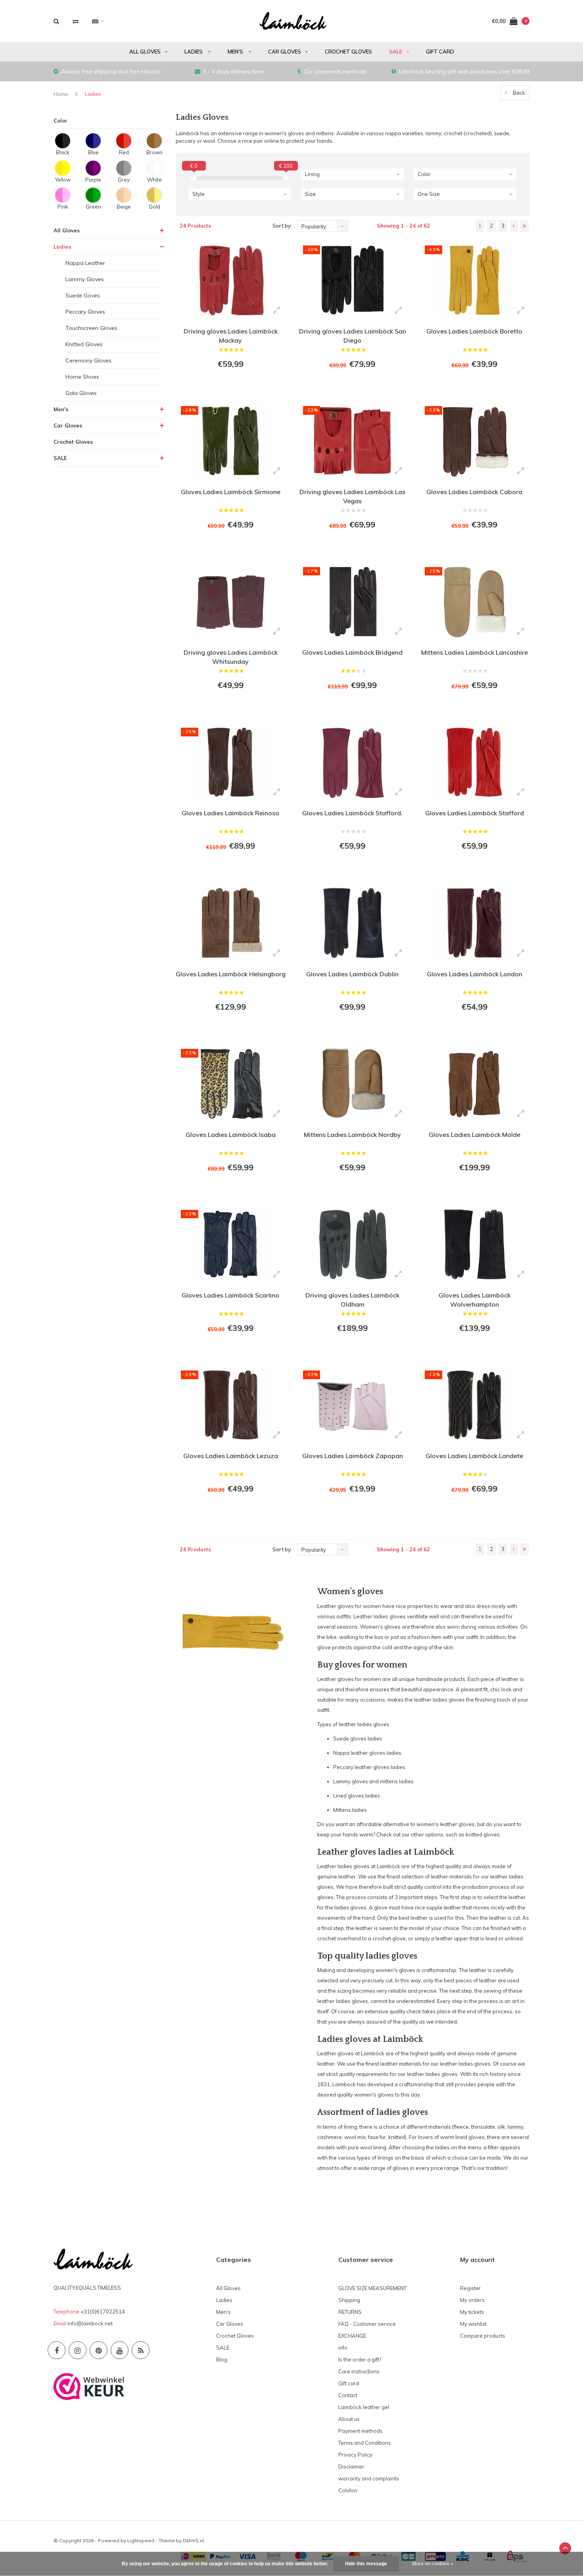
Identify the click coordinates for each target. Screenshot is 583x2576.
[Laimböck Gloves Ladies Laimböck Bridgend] (352, 602)
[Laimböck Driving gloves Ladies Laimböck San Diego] (352, 280)
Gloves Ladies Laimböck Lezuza (231, 1456)
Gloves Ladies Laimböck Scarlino (230, 1295)
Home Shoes (82, 377)
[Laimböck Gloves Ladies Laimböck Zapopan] (352, 1405)
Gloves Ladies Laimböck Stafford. (352, 813)
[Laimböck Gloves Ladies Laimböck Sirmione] (231, 441)
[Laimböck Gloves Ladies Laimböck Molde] (474, 1084)
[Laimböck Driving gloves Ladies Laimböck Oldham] (352, 1244)
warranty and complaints (369, 2478)
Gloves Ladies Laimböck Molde (475, 1135)
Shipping (349, 2300)
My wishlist (473, 2324)
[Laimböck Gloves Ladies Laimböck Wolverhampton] (474, 1244)
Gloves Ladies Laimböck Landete (474, 1456)
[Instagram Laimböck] (78, 2350)
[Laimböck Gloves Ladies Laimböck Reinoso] (231, 762)
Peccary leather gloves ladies (369, 1767)
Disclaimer (351, 2467)
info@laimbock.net (90, 2323)
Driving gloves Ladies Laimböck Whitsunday (231, 657)
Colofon (348, 2490)
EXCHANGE (352, 2336)
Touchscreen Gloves (91, 328)
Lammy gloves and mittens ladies (373, 1781)
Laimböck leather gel (364, 2407)
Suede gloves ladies (358, 1738)
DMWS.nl (193, 2541)
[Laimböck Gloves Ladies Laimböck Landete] (474, 1405)
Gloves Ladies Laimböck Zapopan (353, 1456)
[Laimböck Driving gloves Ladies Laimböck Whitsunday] (231, 602)
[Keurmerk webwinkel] (89, 2386)
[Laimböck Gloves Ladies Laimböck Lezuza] (231, 1405)
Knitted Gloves (84, 344)
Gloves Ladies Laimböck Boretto (474, 331)
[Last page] (525, 226)
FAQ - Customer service (367, 2324)
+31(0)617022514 (103, 2311)
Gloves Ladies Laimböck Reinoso (230, 813)
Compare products (483, 2336)
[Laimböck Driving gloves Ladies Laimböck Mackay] (231, 280)
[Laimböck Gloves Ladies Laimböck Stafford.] (352, 762)
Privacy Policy (355, 2455)
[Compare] (76, 21)
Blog (222, 2359)
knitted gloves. (483, 1834)
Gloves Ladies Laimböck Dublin (352, 974)
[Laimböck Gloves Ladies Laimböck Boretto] (474, 280)
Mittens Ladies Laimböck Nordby (352, 1135)
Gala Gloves (81, 393)
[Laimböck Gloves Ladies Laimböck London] (474, 923)
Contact (348, 2395)
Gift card (440, 52)
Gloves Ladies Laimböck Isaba (231, 1135)
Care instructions (359, 2371)
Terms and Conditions (365, 2443)
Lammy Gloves (85, 279)
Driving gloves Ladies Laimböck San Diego (353, 336)
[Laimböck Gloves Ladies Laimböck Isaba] (231, 1084)
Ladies (194, 52)
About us (349, 2419)
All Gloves (145, 52)
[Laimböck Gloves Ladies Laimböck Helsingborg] (231, 923)
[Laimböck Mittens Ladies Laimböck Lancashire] (474, 602)
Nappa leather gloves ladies (367, 1753)
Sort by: (282, 226)
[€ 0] (194, 178)
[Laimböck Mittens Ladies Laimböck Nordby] (352, 1084)
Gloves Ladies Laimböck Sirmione (231, 492)
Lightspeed (141, 2541)
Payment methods (361, 2431)
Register (470, 2288)
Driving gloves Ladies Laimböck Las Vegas (352, 496)
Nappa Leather (85, 263)
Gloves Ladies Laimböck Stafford (475, 813)
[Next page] (514, 226)
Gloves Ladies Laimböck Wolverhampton (475, 1300)
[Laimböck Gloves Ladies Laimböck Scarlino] (231, 1244)
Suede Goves (83, 295)
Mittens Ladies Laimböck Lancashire (475, 652)
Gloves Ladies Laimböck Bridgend (352, 652)
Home (61, 94)
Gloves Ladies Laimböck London (475, 974)
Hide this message (366, 2564)
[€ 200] (286, 178)
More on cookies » (433, 2564)
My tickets (472, 2312)
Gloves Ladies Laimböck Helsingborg (231, 974)
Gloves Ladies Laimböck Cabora (474, 492)
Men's (236, 52)
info (343, 2348)
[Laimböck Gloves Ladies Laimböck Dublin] (352, 923)
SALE (396, 52)
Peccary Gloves (85, 312)
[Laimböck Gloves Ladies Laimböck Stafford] (474, 762)
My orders (472, 2300)
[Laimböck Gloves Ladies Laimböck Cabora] (474, 441)
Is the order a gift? (360, 2359)
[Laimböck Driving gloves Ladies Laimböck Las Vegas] (352, 441)
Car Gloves (285, 52)
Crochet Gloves (348, 52)
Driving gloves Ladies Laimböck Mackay (231, 336)
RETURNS (350, 2312)
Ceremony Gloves (88, 360)
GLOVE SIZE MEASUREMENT (372, 2288)
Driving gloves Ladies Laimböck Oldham (352, 1300)
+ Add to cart (226, 386)
